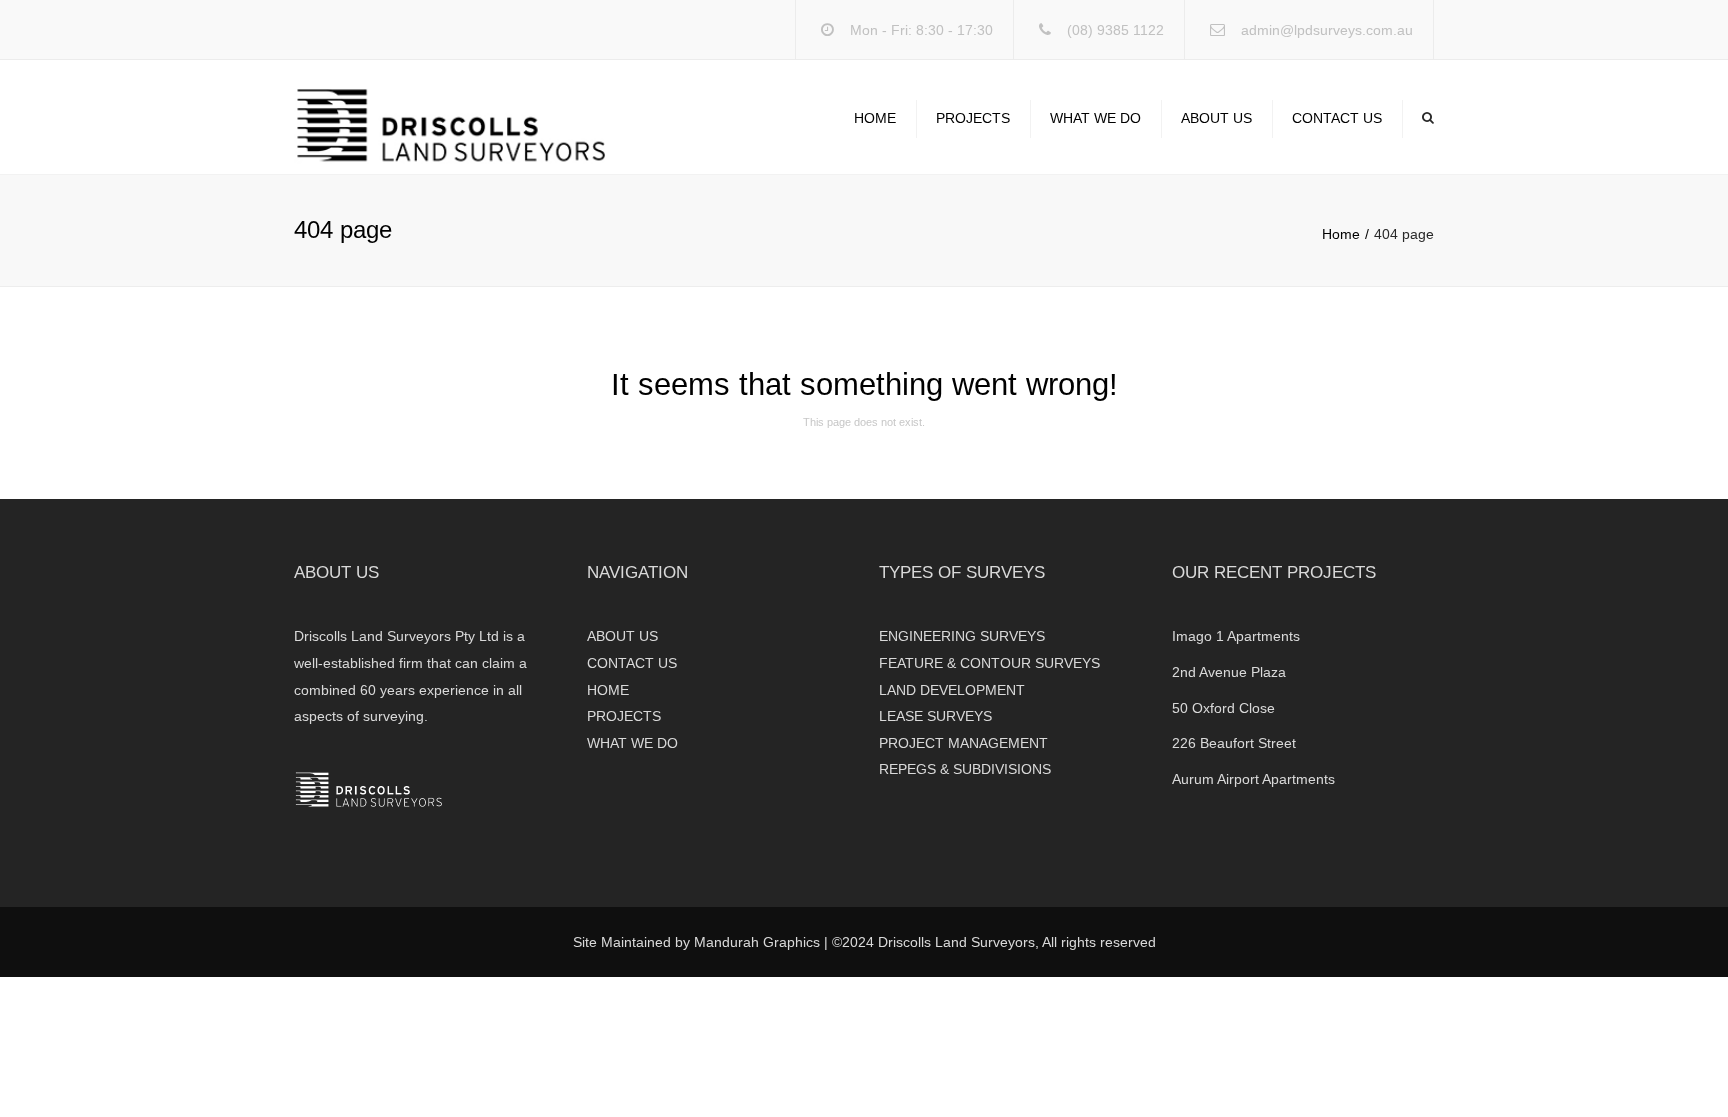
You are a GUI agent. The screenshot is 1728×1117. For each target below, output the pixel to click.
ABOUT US (1216, 118)
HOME (875, 118)
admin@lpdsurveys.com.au (1327, 30)
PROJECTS (973, 118)
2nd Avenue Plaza (1229, 672)
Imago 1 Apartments (1236, 636)
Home (1341, 234)
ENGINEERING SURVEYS (962, 636)
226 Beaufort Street (1234, 743)
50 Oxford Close (1223, 708)
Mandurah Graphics (757, 942)
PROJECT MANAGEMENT (963, 743)
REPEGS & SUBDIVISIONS (965, 769)
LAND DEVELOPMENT (952, 690)
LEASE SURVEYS (935, 716)
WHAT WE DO (1095, 118)
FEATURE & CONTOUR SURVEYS (989, 663)
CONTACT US (1337, 118)
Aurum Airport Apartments (1253, 779)
